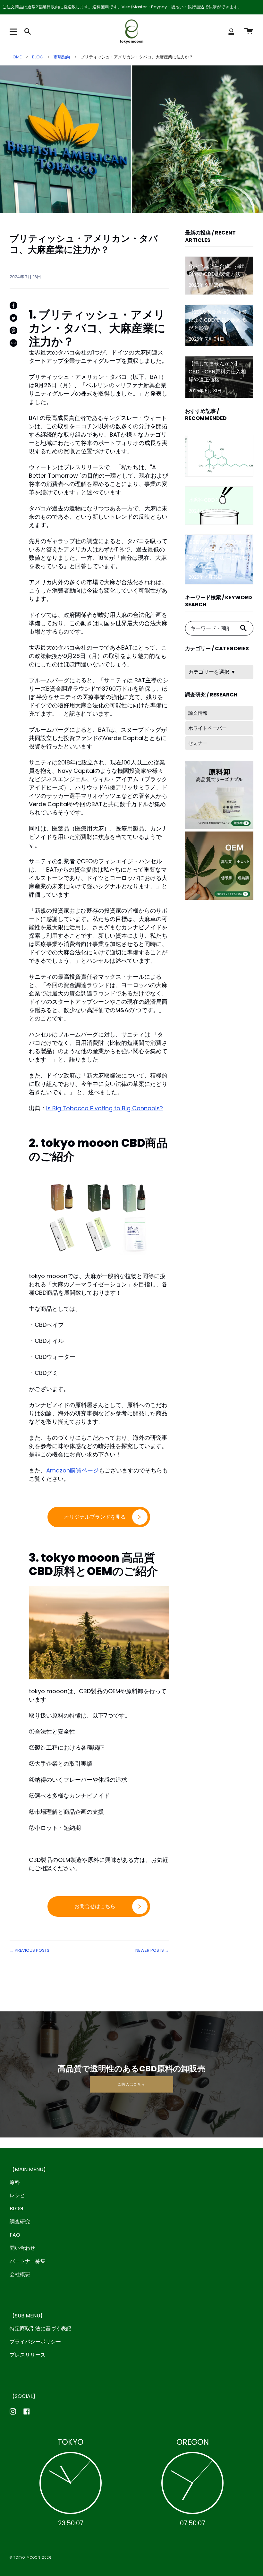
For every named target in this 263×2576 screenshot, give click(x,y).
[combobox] (210, 628)
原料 (15, 2182)
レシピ (17, 2195)
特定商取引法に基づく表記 (40, 2329)
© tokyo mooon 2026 (31, 2558)
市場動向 (62, 57)
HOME (16, 57)
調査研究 (20, 2222)
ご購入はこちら (131, 2084)
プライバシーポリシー (35, 2342)
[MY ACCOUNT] (231, 31)
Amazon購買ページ (72, 1470)
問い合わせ (22, 2248)
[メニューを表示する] (14, 31)
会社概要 (20, 2274)
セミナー (198, 743)
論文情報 (198, 713)
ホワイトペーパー (208, 728)
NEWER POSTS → (152, 1950)
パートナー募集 (28, 2261)
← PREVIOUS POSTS (30, 1950)
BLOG (38, 57)
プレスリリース (28, 2355)
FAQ (15, 2235)
